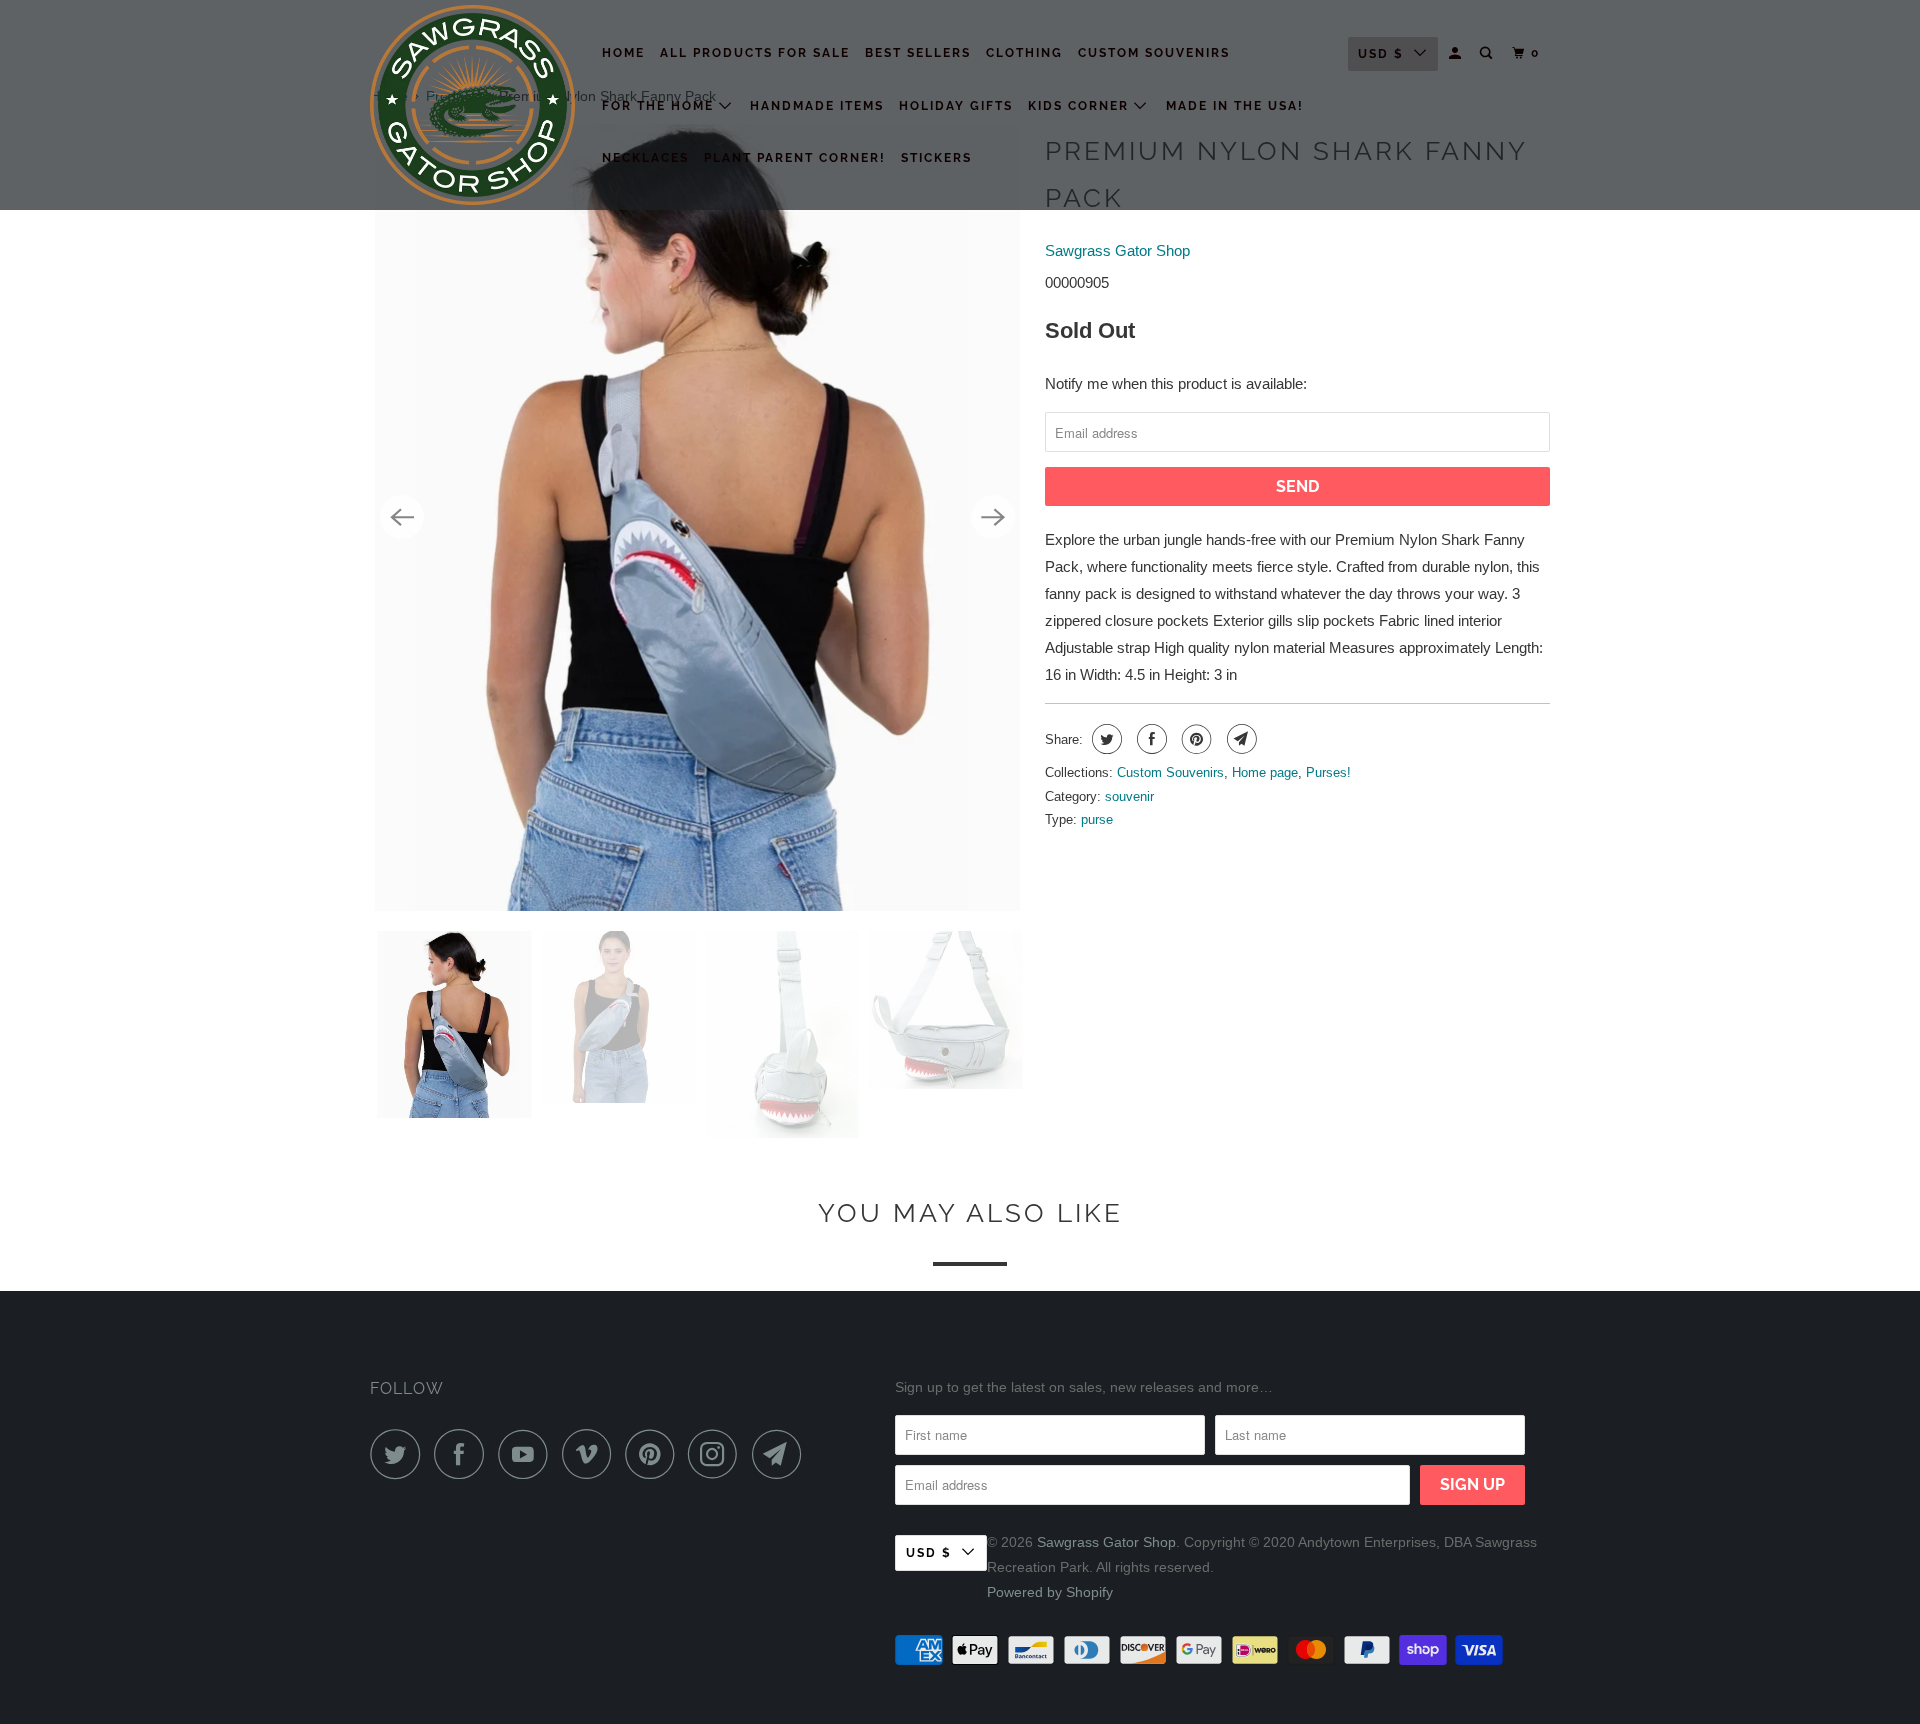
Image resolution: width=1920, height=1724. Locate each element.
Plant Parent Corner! (795, 158)
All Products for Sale (755, 53)
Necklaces (645, 158)
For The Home (660, 106)
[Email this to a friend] (1239, 739)
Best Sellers (918, 53)
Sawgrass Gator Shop (1117, 250)
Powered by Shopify (1050, 1592)
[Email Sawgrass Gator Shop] (782, 1454)
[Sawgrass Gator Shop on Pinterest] (654, 1454)
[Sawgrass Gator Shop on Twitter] (400, 1454)
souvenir (1129, 796)
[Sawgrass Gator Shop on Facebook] (464, 1454)
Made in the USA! (1235, 106)
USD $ (1381, 54)
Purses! (1328, 772)
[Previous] (402, 517)
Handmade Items (817, 106)
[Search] (1488, 53)
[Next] (993, 517)
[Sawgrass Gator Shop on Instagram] (718, 1454)
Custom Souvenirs (1154, 53)
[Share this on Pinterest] (1194, 739)
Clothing (1024, 53)
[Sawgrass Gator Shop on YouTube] (528, 1454)
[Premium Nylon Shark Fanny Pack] (697, 517)
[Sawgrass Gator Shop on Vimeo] (591, 1454)
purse (1097, 819)
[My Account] (1457, 53)
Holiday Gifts (956, 106)
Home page (1265, 772)
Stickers (936, 158)
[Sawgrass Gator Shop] (472, 105)
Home (623, 53)
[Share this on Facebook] (1149, 739)
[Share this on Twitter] (1104, 739)
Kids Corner (1081, 106)
